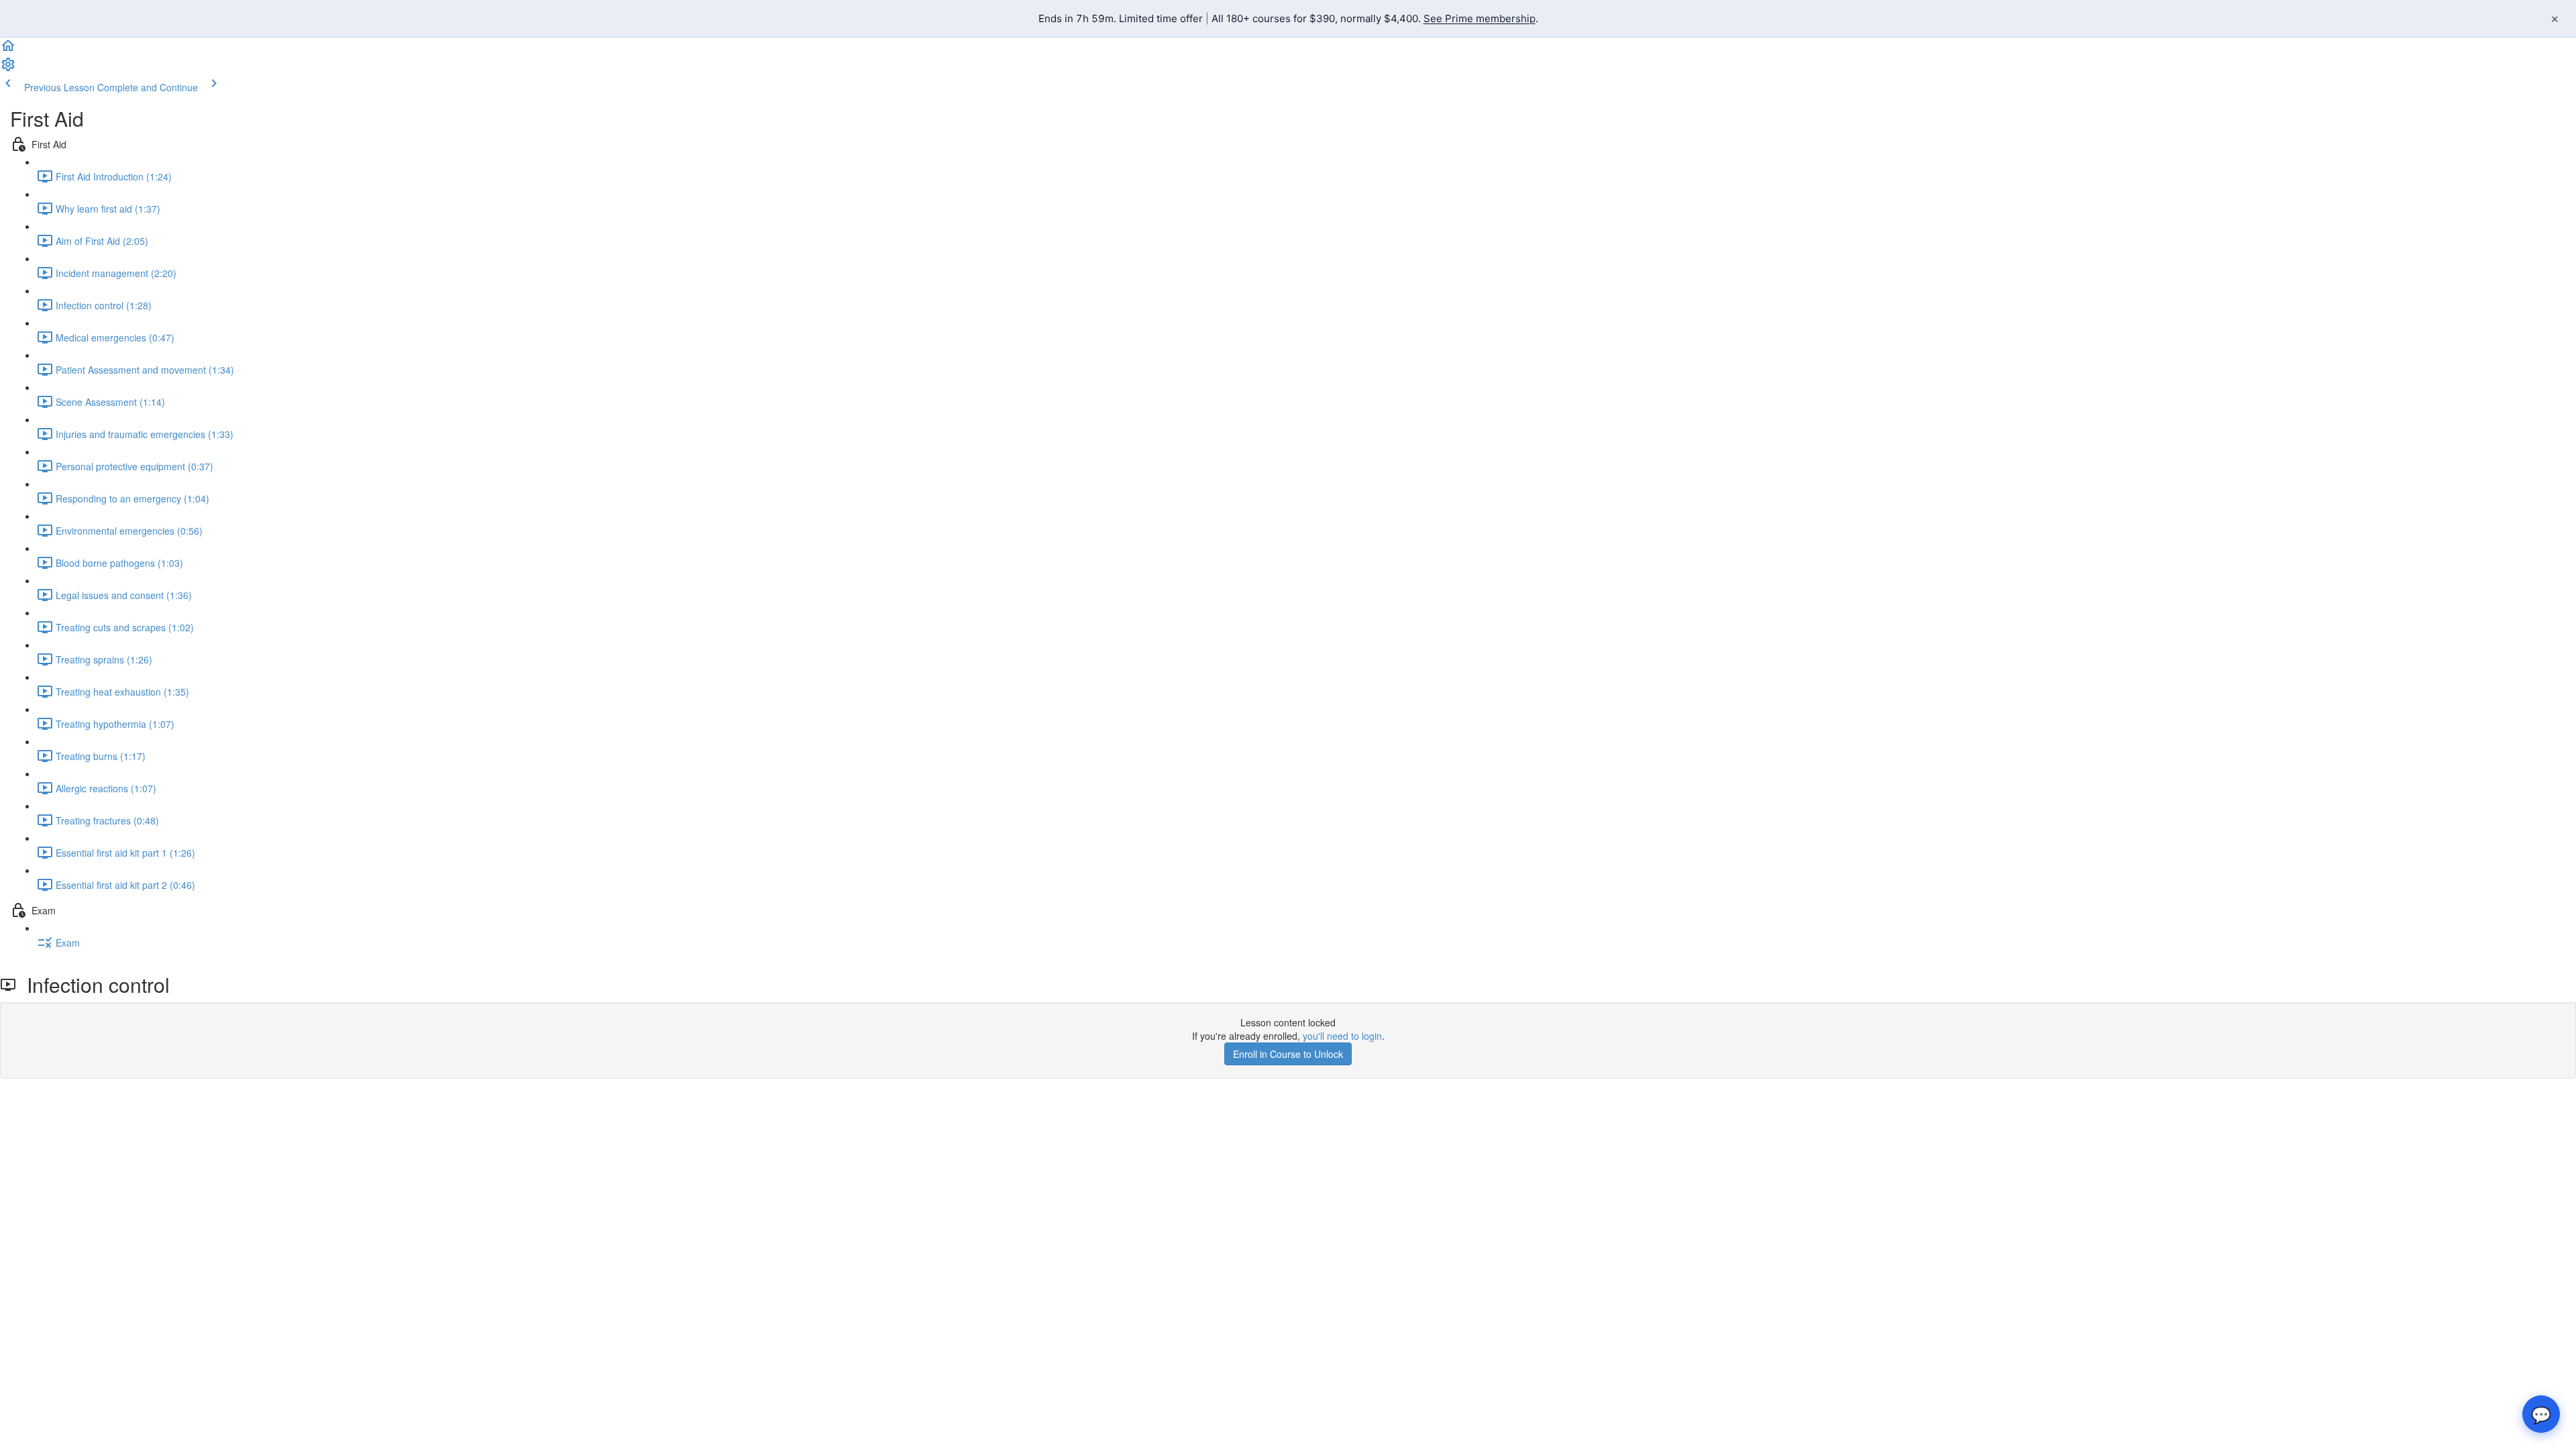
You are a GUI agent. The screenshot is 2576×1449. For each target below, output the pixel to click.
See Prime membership (1480, 18)
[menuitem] (8, 68)
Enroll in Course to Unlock (1288, 1054)
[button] (8, 50)
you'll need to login (1342, 1036)
